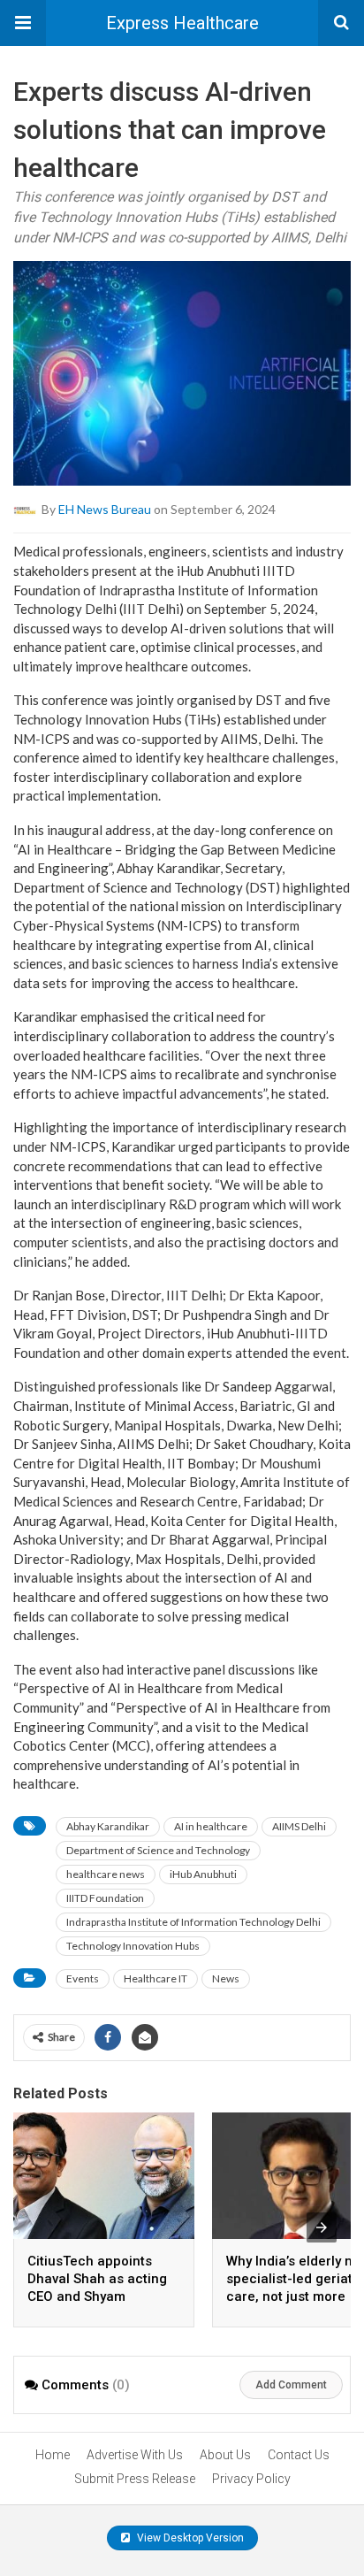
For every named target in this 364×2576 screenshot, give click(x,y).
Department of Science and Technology (158, 1850)
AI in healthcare (211, 1826)
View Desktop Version (189, 2538)
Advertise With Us (135, 2455)
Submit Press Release (135, 2479)
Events (83, 1978)
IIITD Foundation (105, 1898)
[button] (23, 23)
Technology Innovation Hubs (133, 1946)
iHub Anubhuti (203, 1874)
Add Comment (291, 2385)
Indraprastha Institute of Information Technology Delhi (193, 1922)
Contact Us (299, 2455)
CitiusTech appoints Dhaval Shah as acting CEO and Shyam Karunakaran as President (97, 2296)
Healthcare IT (155, 1978)
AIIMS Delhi (299, 1826)
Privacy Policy (251, 2479)
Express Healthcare (182, 23)
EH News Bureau (105, 509)
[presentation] (322, 2227)
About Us (225, 2455)
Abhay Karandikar (108, 1826)
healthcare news (106, 1874)
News (226, 1978)
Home (53, 2455)
